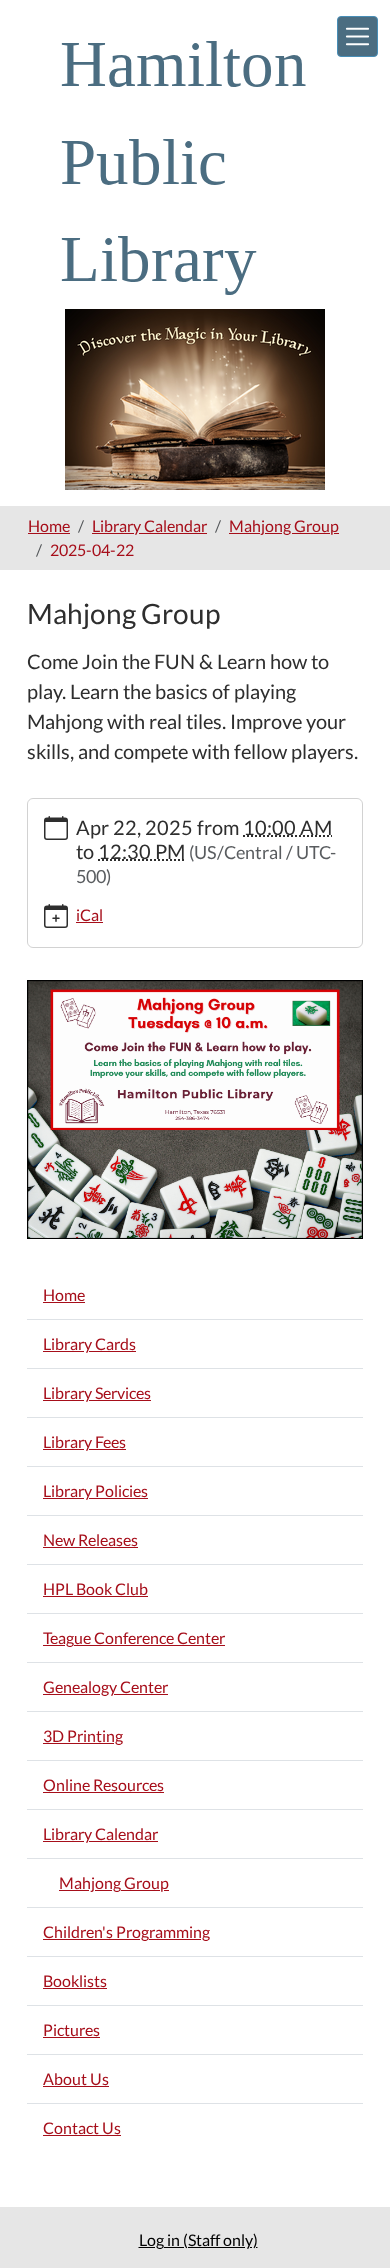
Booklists (75, 1980)
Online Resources (103, 1784)
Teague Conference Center (134, 1637)
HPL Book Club (95, 1588)
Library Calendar (149, 525)
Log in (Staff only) (198, 2239)
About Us (76, 2078)
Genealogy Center (105, 1686)
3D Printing (83, 1735)
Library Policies (95, 1490)
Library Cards (89, 1343)
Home (49, 525)
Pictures (71, 2029)
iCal (89, 914)
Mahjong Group (284, 525)
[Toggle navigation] (357, 36)
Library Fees (84, 1441)
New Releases (90, 1539)
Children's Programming (126, 1931)
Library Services (97, 1392)
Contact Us (82, 2127)
